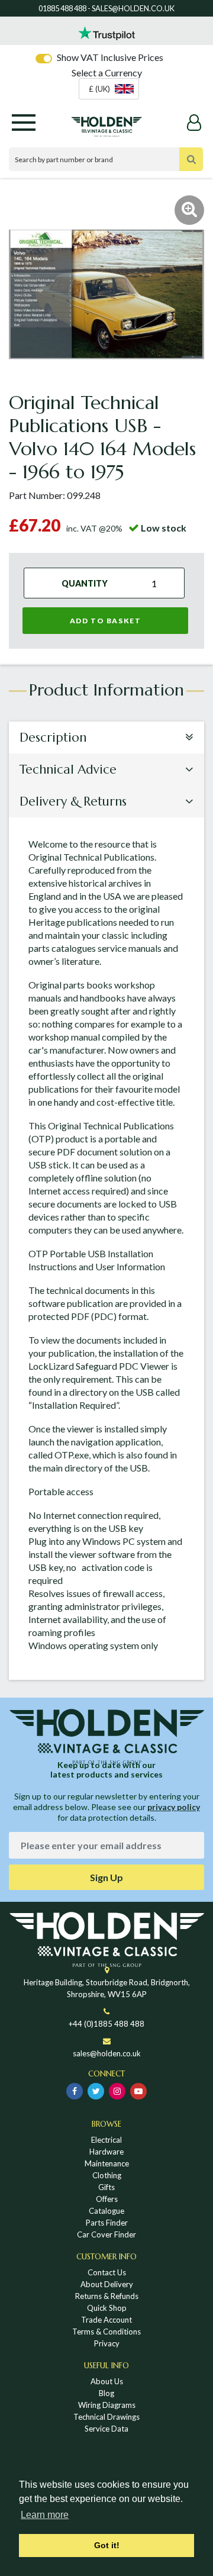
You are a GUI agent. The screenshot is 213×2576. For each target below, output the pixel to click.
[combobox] (109, 89)
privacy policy (174, 1807)
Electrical (106, 2140)
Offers (107, 2199)
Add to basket (106, 621)
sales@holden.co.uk (107, 2053)
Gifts (106, 2187)
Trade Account (106, 2320)
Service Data (106, 2429)
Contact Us (107, 2272)
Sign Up (106, 1877)
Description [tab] (53, 738)
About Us (107, 2381)
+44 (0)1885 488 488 (106, 2024)
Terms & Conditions (106, 2332)
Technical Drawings (106, 2417)
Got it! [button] (107, 2545)
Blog (106, 2393)
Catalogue (106, 2211)
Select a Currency (107, 73)
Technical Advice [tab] (68, 769)
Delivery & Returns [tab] (73, 801)
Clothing (107, 2175)
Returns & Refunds (107, 2296)
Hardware (106, 2152)
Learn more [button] (45, 2515)
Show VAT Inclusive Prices (110, 57)
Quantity (85, 583)
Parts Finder (107, 2223)
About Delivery (107, 2284)
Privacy (107, 2343)
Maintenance (107, 2163)
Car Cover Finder (106, 2234)
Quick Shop (107, 2308)
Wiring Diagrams (107, 2405)
